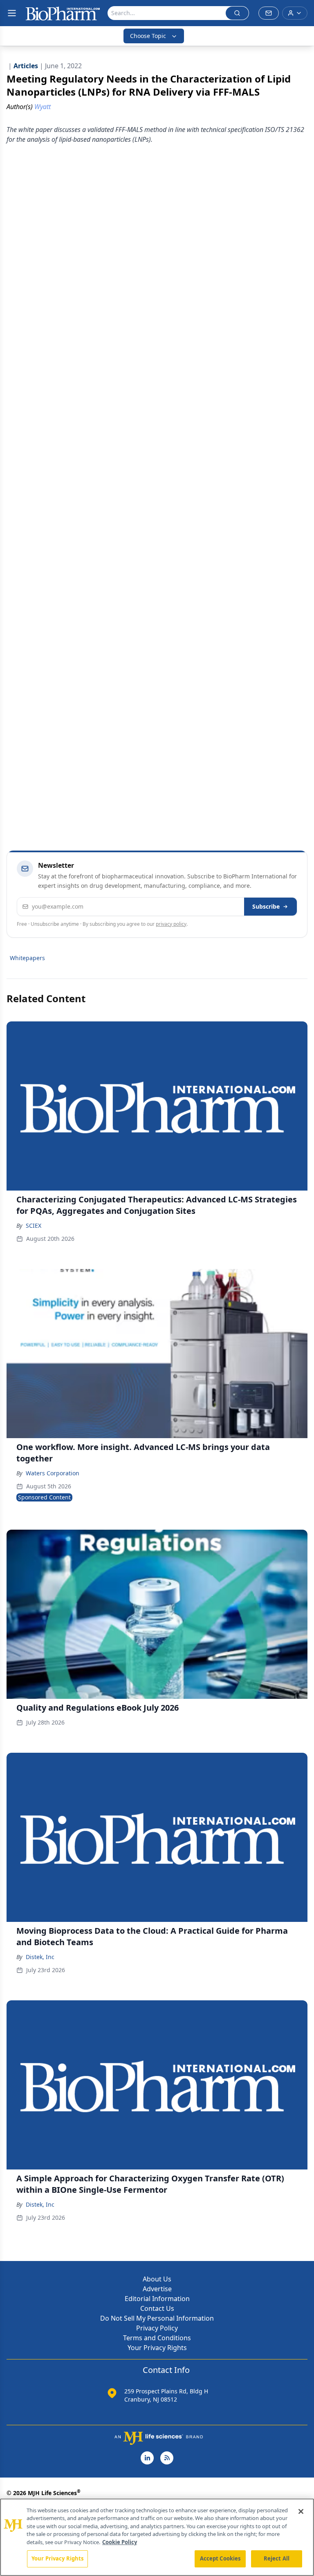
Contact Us (157, 2308)
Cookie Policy (120, 2542)
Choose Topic (148, 36)
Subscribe (266, 906)
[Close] (301, 2511)
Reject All (277, 2558)
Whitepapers (27, 958)
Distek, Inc (40, 1957)
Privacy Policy (157, 2328)
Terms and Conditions (157, 2338)
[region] (157, 2537)
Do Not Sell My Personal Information (157, 2318)
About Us (157, 2279)
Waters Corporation (53, 1473)
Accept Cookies (220, 2558)
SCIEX (34, 1225)
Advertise (157, 2289)
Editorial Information (157, 2299)
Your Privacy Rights (157, 2348)
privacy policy (171, 924)
